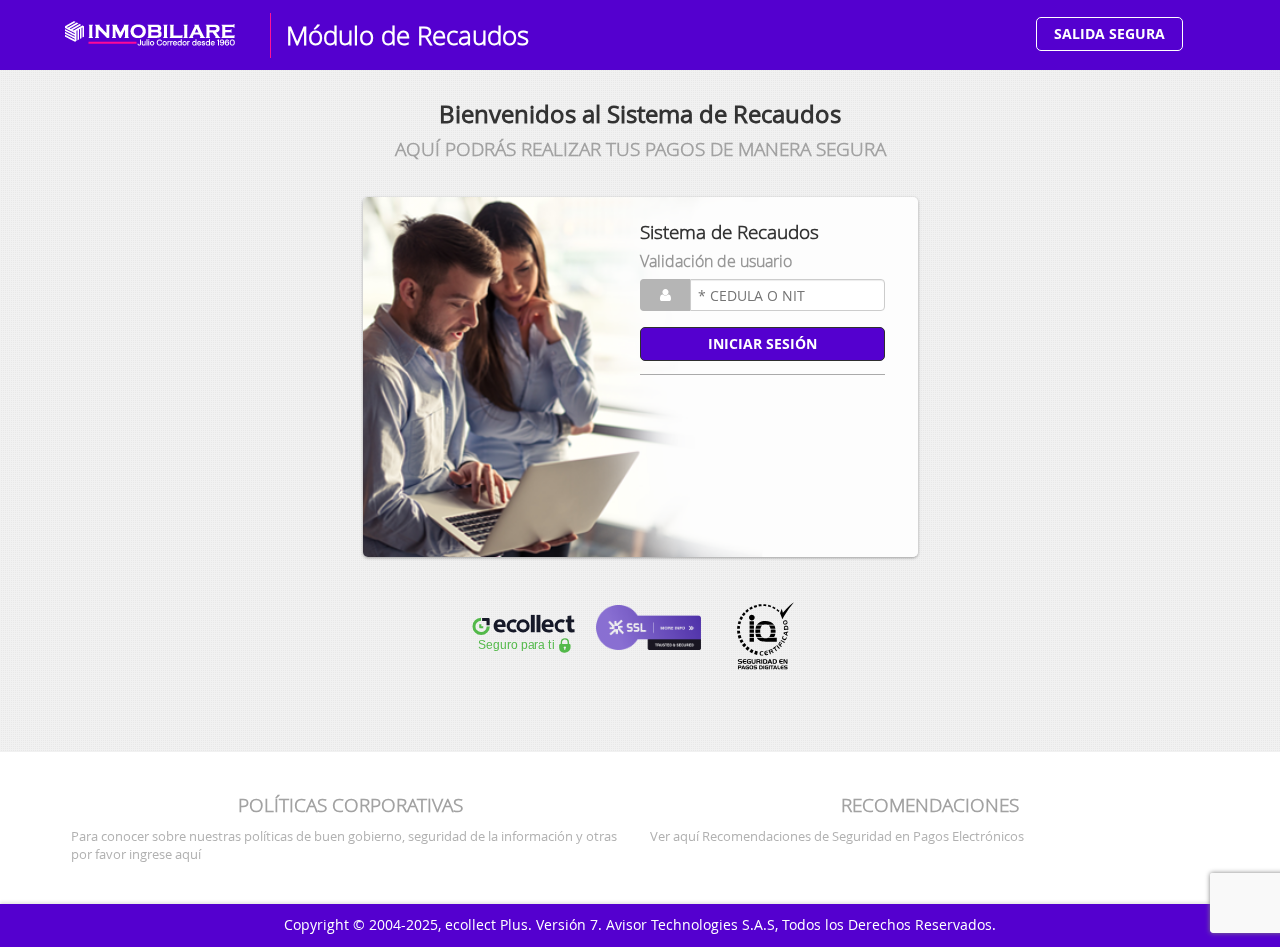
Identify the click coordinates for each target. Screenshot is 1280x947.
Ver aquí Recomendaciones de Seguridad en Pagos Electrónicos (837, 836)
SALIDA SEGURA (1109, 33)
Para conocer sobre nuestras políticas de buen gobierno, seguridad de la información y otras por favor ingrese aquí (344, 845)
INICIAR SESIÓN (762, 343)
